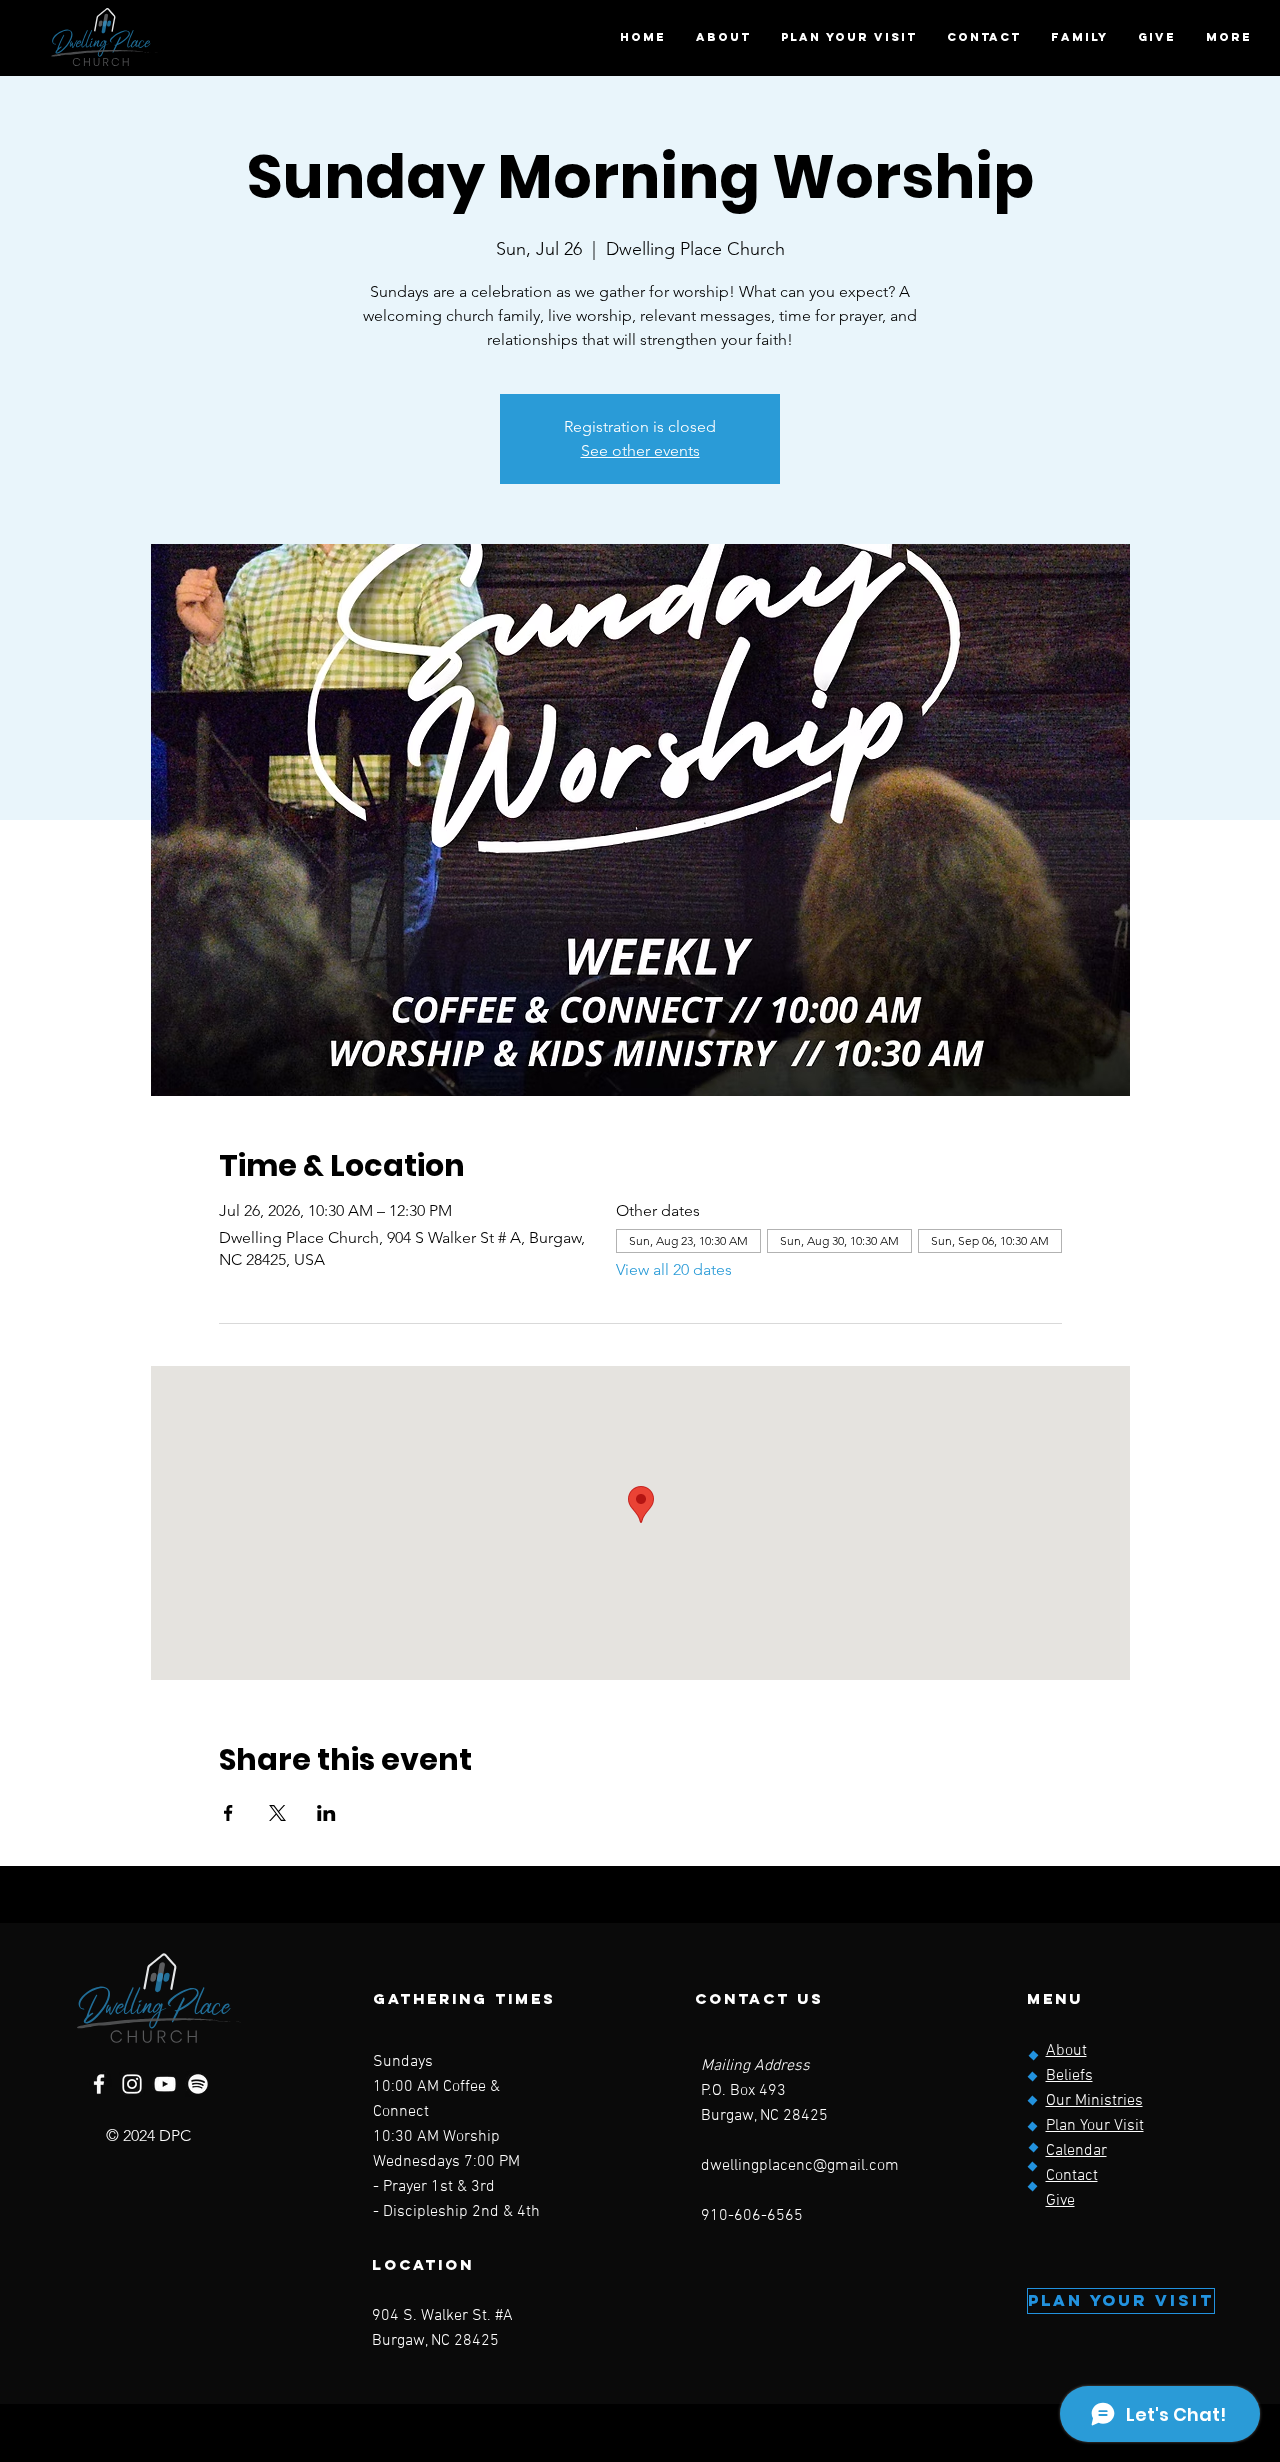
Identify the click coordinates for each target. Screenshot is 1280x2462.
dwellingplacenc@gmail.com (800, 2166)
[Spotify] (198, 2084)
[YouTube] (165, 2084)
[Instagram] (132, 2084)
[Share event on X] (277, 1813)
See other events (640, 450)
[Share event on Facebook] (228, 1813)
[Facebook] (99, 2084)
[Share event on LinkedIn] (326, 1813)
